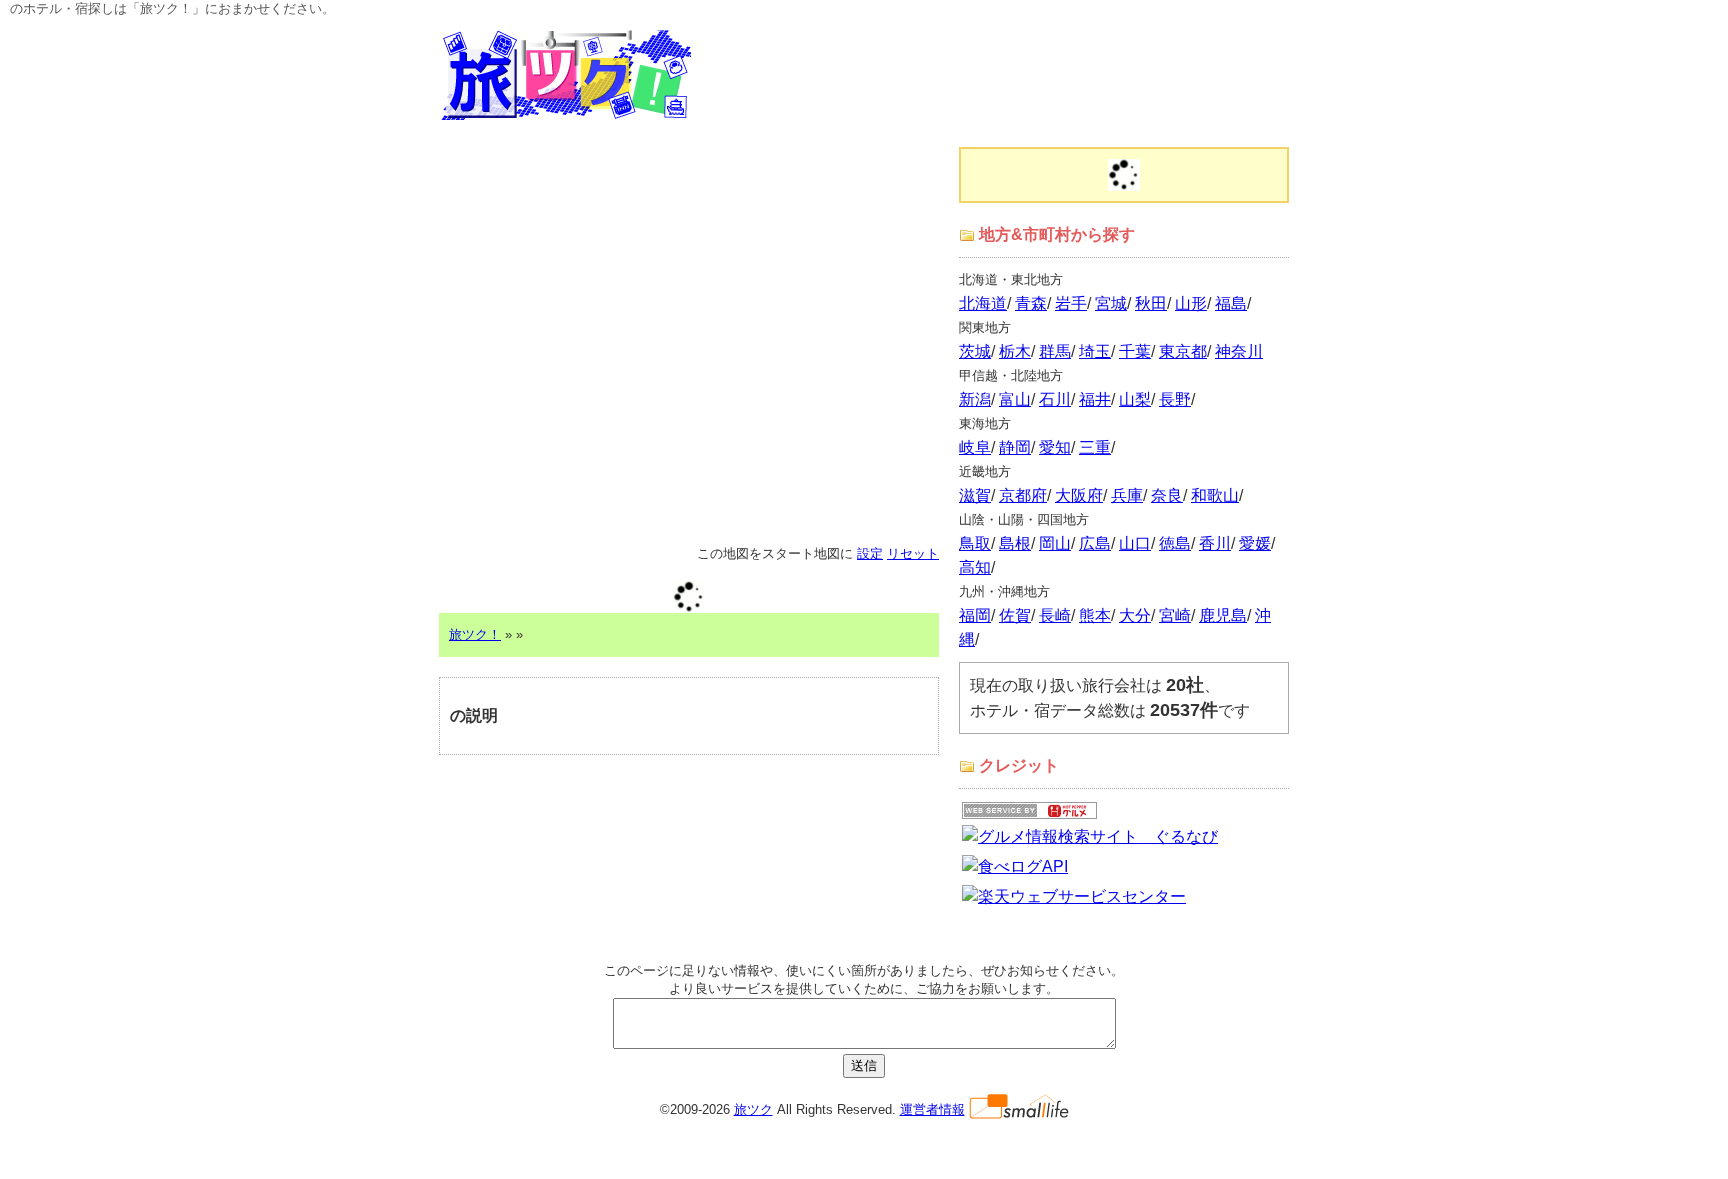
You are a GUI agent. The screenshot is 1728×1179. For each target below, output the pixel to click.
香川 (1215, 543)
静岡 (1015, 447)
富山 (1015, 399)
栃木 (1015, 351)
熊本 (1095, 615)
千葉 (1135, 351)
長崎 (1055, 615)
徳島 (1175, 543)
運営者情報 (932, 1109)
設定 (870, 553)
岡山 (1055, 543)
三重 (1095, 447)
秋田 (1151, 303)
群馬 (1055, 351)
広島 (1095, 543)
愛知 (1055, 447)
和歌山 (1215, 495)
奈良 (1167, 495)
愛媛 (1255, 543)
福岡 (975, 615)
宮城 (1111, 303)
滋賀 (975, 495)
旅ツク (753, 1109)
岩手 (1071, 303)
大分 (1135, 615)
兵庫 (1127, 495)
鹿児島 (1223, 615)
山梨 (1135, 399)
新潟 (975, 399)
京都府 (1023, 495)
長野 (1175, 399)
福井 (1095, 399)
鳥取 (975, 543)
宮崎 (1175, 615)
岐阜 (975, 447)
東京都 (1183, 351)
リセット (913, 553)
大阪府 (1079, 495)
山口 (1135, 543)
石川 (1055, 399)
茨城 (975, 351)
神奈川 (1239, 351)
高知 (975, 567)
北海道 (983, 303)
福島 (1231, 303)
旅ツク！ (475, 634)
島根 (1015, 543)
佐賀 (1015, 615)
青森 (1031, 303)
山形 (1191, 303)
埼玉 (1095, 351)
